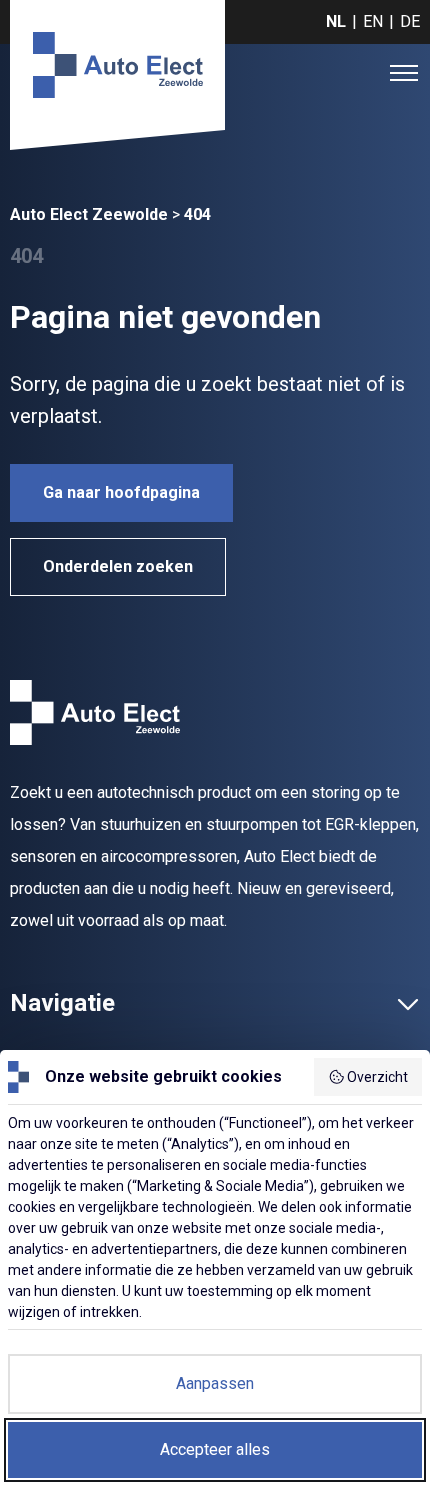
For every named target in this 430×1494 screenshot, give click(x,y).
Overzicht (377, 1077)
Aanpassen (215, 1383)
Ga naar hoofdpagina (121, 492)
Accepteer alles (215, 1449)
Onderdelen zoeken (118, 566)
